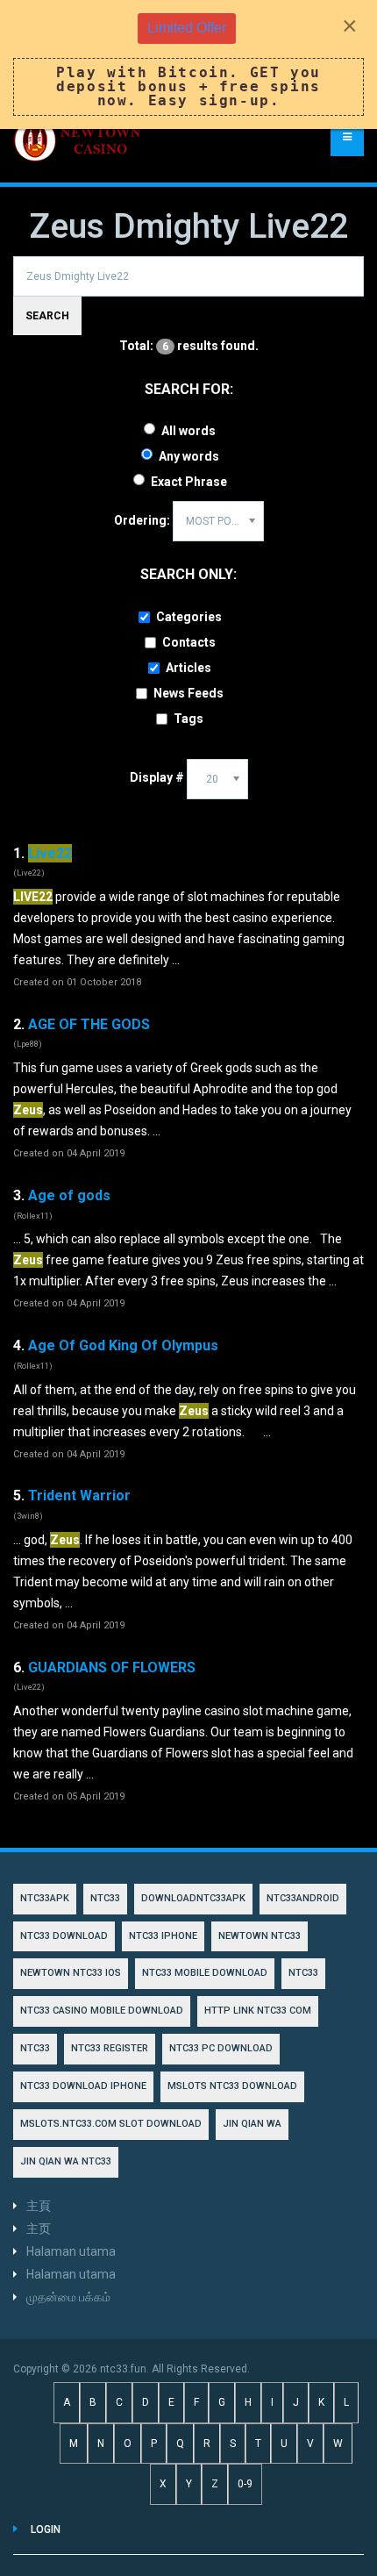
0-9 (245, 2484)
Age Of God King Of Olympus (123, 1345)
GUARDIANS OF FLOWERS (112, 1667)
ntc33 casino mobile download (102, 2011)
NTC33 (105, 1898)
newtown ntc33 (260, 1936)
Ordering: (142, 520)
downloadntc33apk (193, 1898)
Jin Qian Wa (252, 2124)
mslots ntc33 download (232, 2086)
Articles (188, 668)
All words (188, 431)
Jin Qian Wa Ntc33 (66, 2161)
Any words (189, 456)
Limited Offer (187, 28)
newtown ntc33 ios (71, 1973)
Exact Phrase (189, 482)
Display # (157, 777)
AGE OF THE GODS (89, 1024)
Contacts (189, 642)
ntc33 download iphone (83, 2086)
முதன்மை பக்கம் (68, 2297)
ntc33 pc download (221, 2048)
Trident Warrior (79, 1496)
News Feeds (188, 693)
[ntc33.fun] (79, 140)
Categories (189, 617)
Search (47, 316)
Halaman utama (71, 2251)
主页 (39, 2229)
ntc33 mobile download (205, 1973)
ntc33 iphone (163, 1936)
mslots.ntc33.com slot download (111, 2124)
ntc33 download (64, 1936)
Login (46, 2529)
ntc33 (303, 1973)
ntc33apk (45, 1898)
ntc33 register (110, 2048)
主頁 (39, 2206)
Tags (188, 719)
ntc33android (303, 1898)
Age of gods (69, 1195)
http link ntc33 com (258, 2011)
